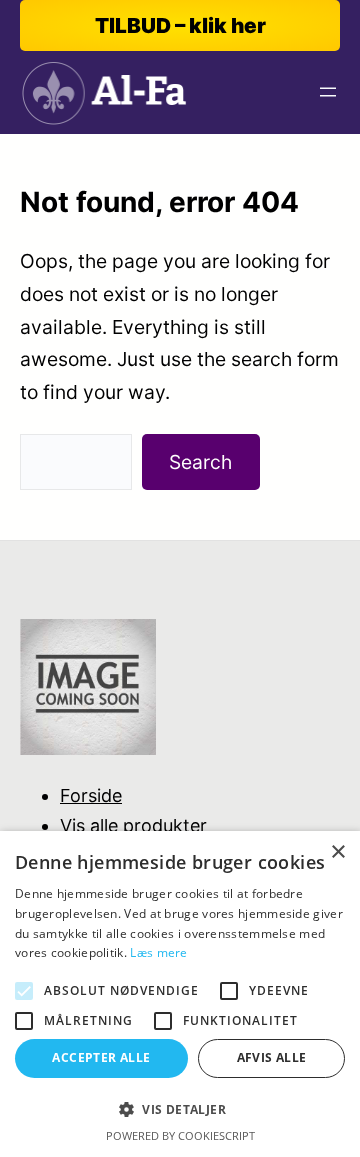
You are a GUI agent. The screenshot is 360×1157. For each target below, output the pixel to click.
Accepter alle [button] (101, 1057)
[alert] (180, 994)
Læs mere (158, 952)
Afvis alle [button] (272, 1057)
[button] (180, 1109)
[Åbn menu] (328, 92)
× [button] (337, 852)
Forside (91, 795)
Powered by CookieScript (180, 1135)
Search (200, 462)
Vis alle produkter (133, 825)
